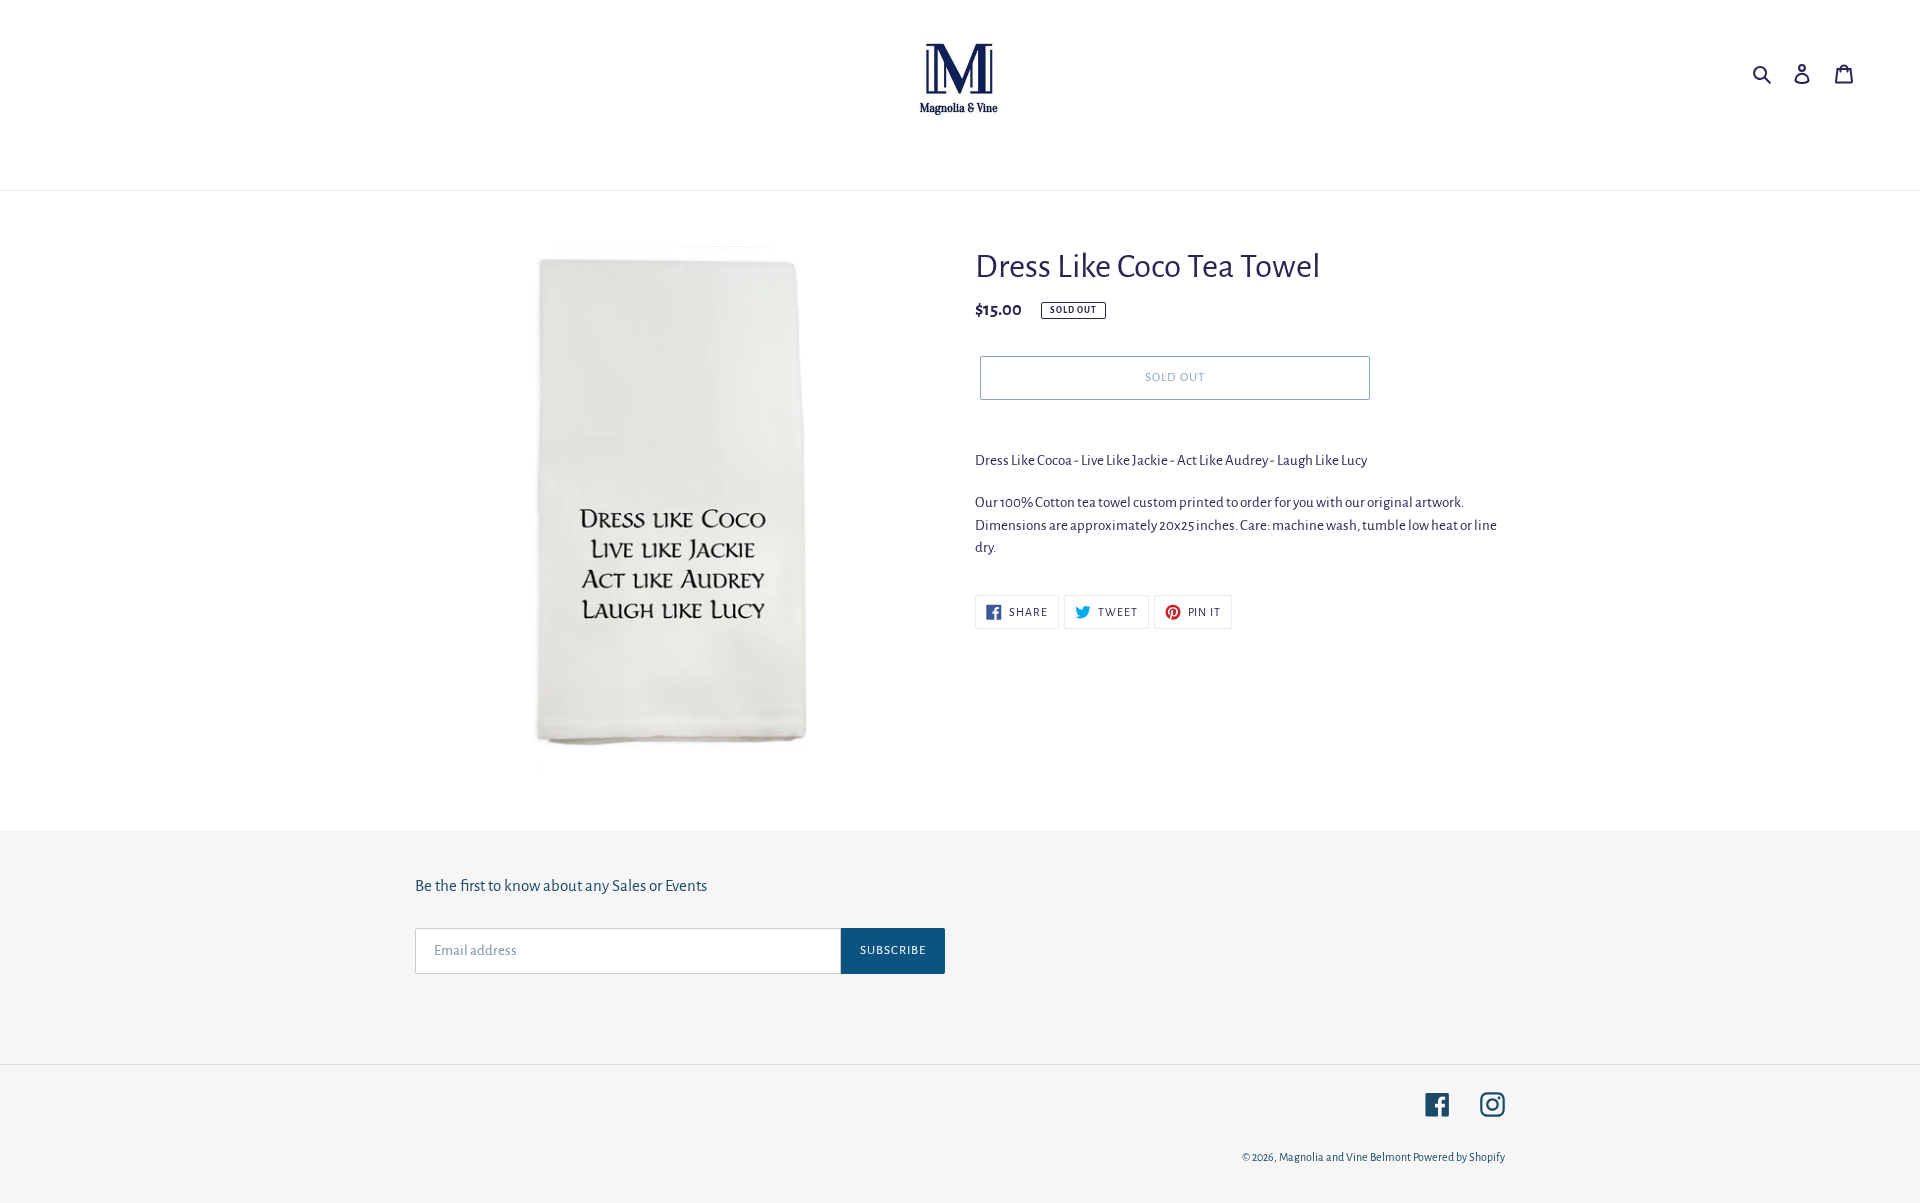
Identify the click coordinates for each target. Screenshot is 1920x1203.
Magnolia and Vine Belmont (1345, 1157)
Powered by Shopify (1459, 1157)
